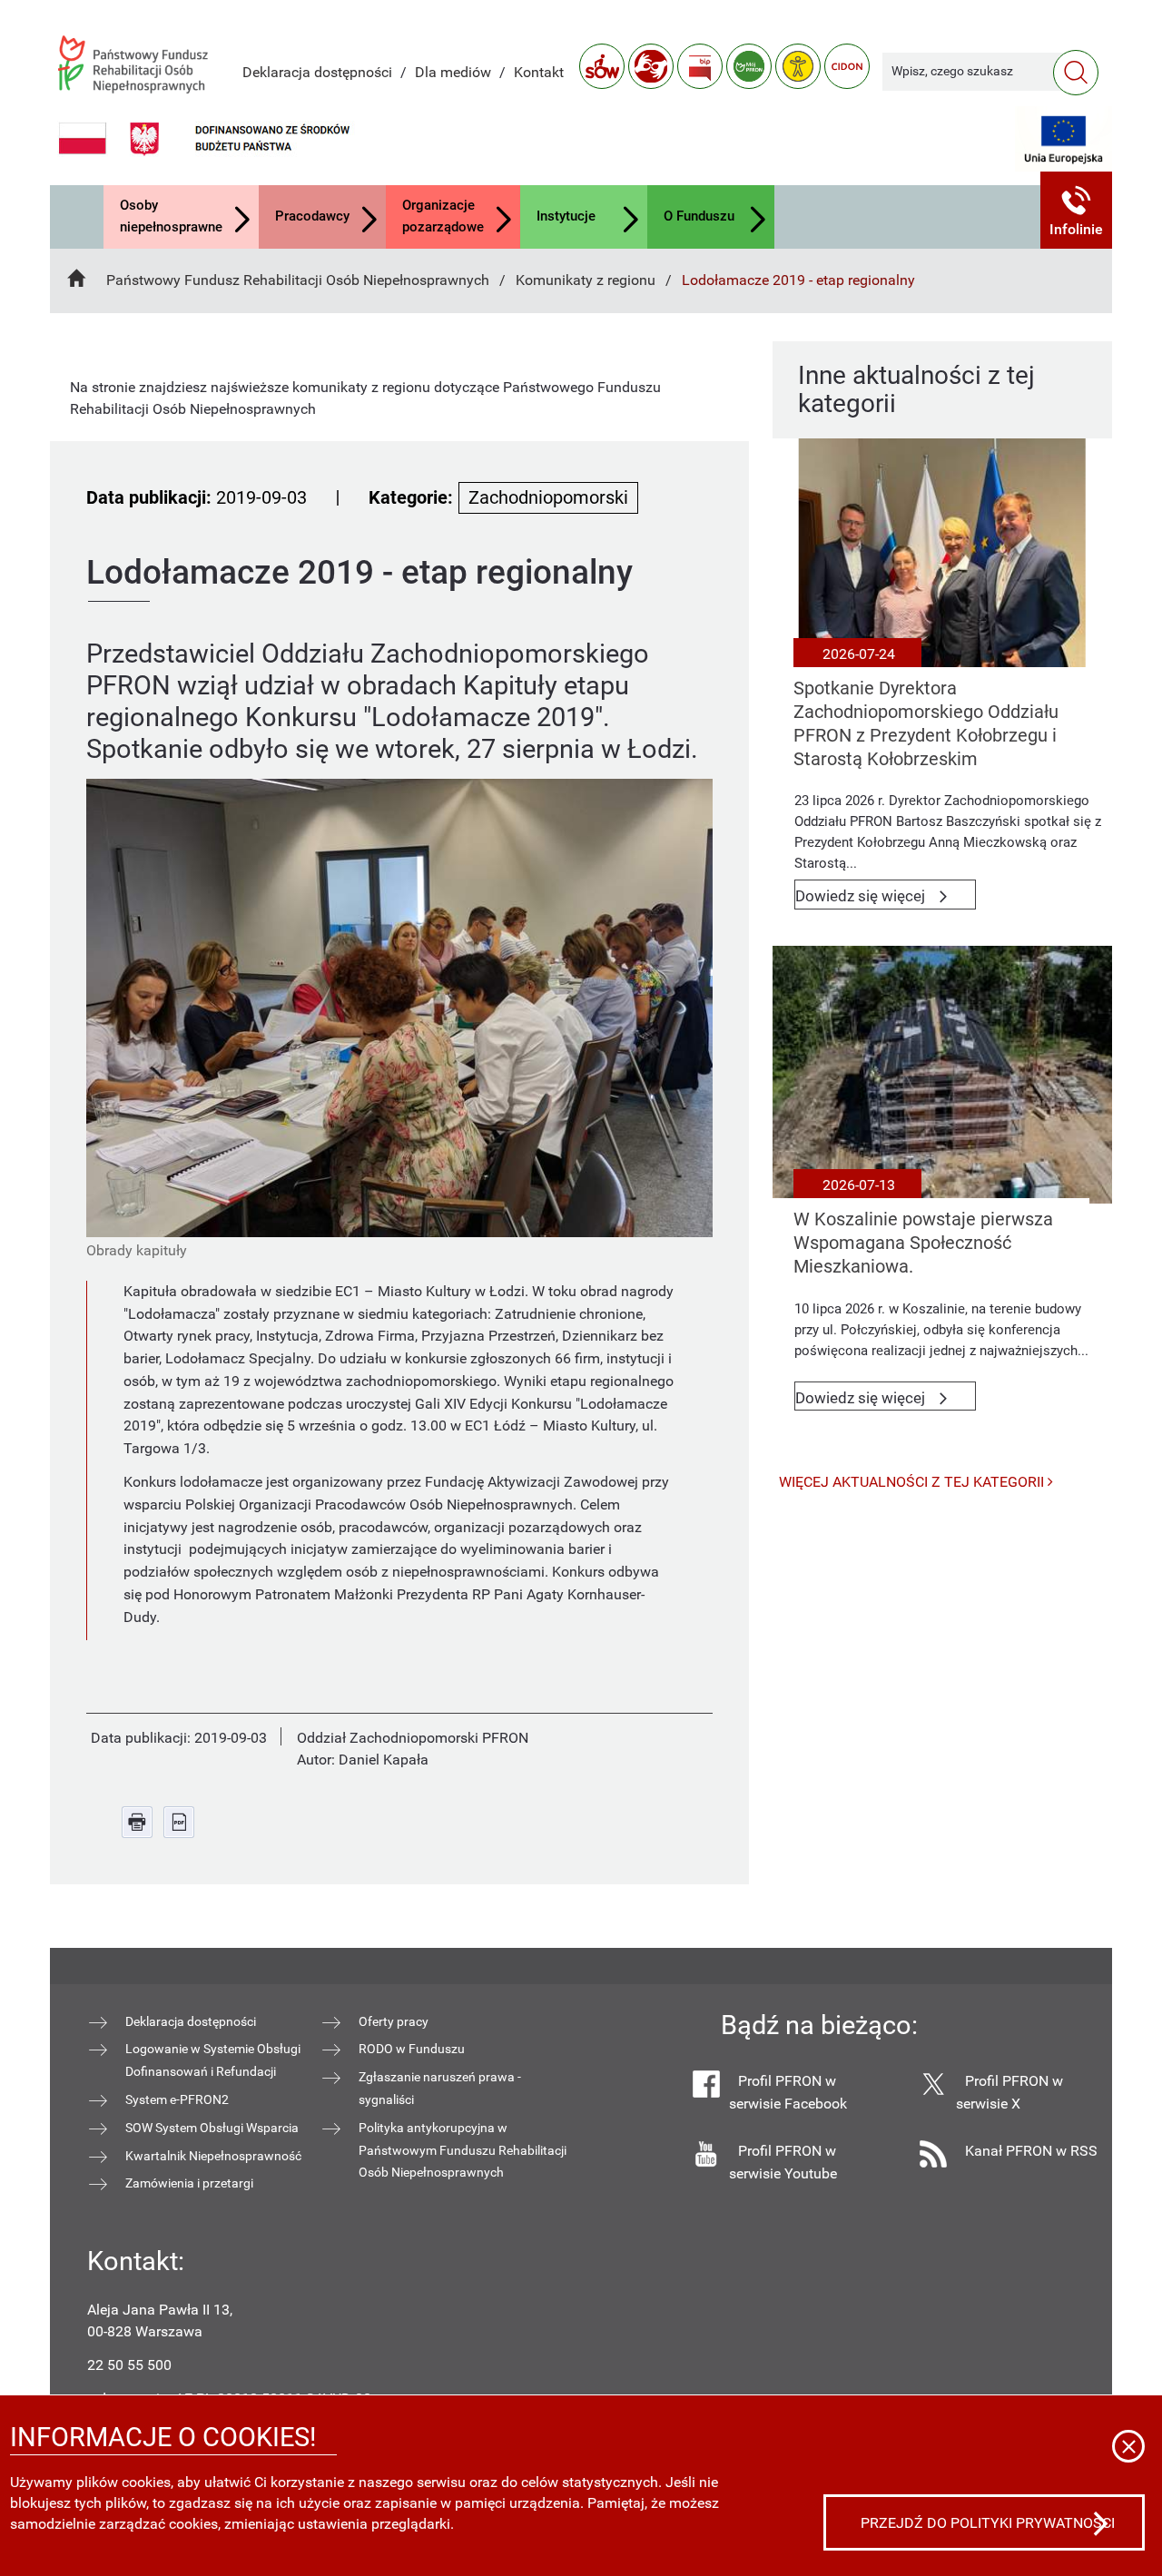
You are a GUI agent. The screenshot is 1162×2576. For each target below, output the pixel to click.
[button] (1077, 210)
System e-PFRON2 (177, 2099)
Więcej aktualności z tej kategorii (913, 1482)
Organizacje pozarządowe (443, 216)
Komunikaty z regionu (586, 280)
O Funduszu (699, 216)
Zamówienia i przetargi (189, 2183)
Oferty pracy (394, 2021)
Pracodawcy (312, 216)
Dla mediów (453, 72)
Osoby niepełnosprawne (171, 216)
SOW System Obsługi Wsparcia (212, 2128)
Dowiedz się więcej (886, 898)
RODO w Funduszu (412, 2049)
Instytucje (566, 216)
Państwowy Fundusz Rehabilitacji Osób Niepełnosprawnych (298, 280)
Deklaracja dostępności (317, 72)
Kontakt (539, 72)
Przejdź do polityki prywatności (988, 2523)
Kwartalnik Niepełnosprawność (213, 2156)
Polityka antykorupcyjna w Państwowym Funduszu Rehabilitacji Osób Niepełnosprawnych (463, 2150)
